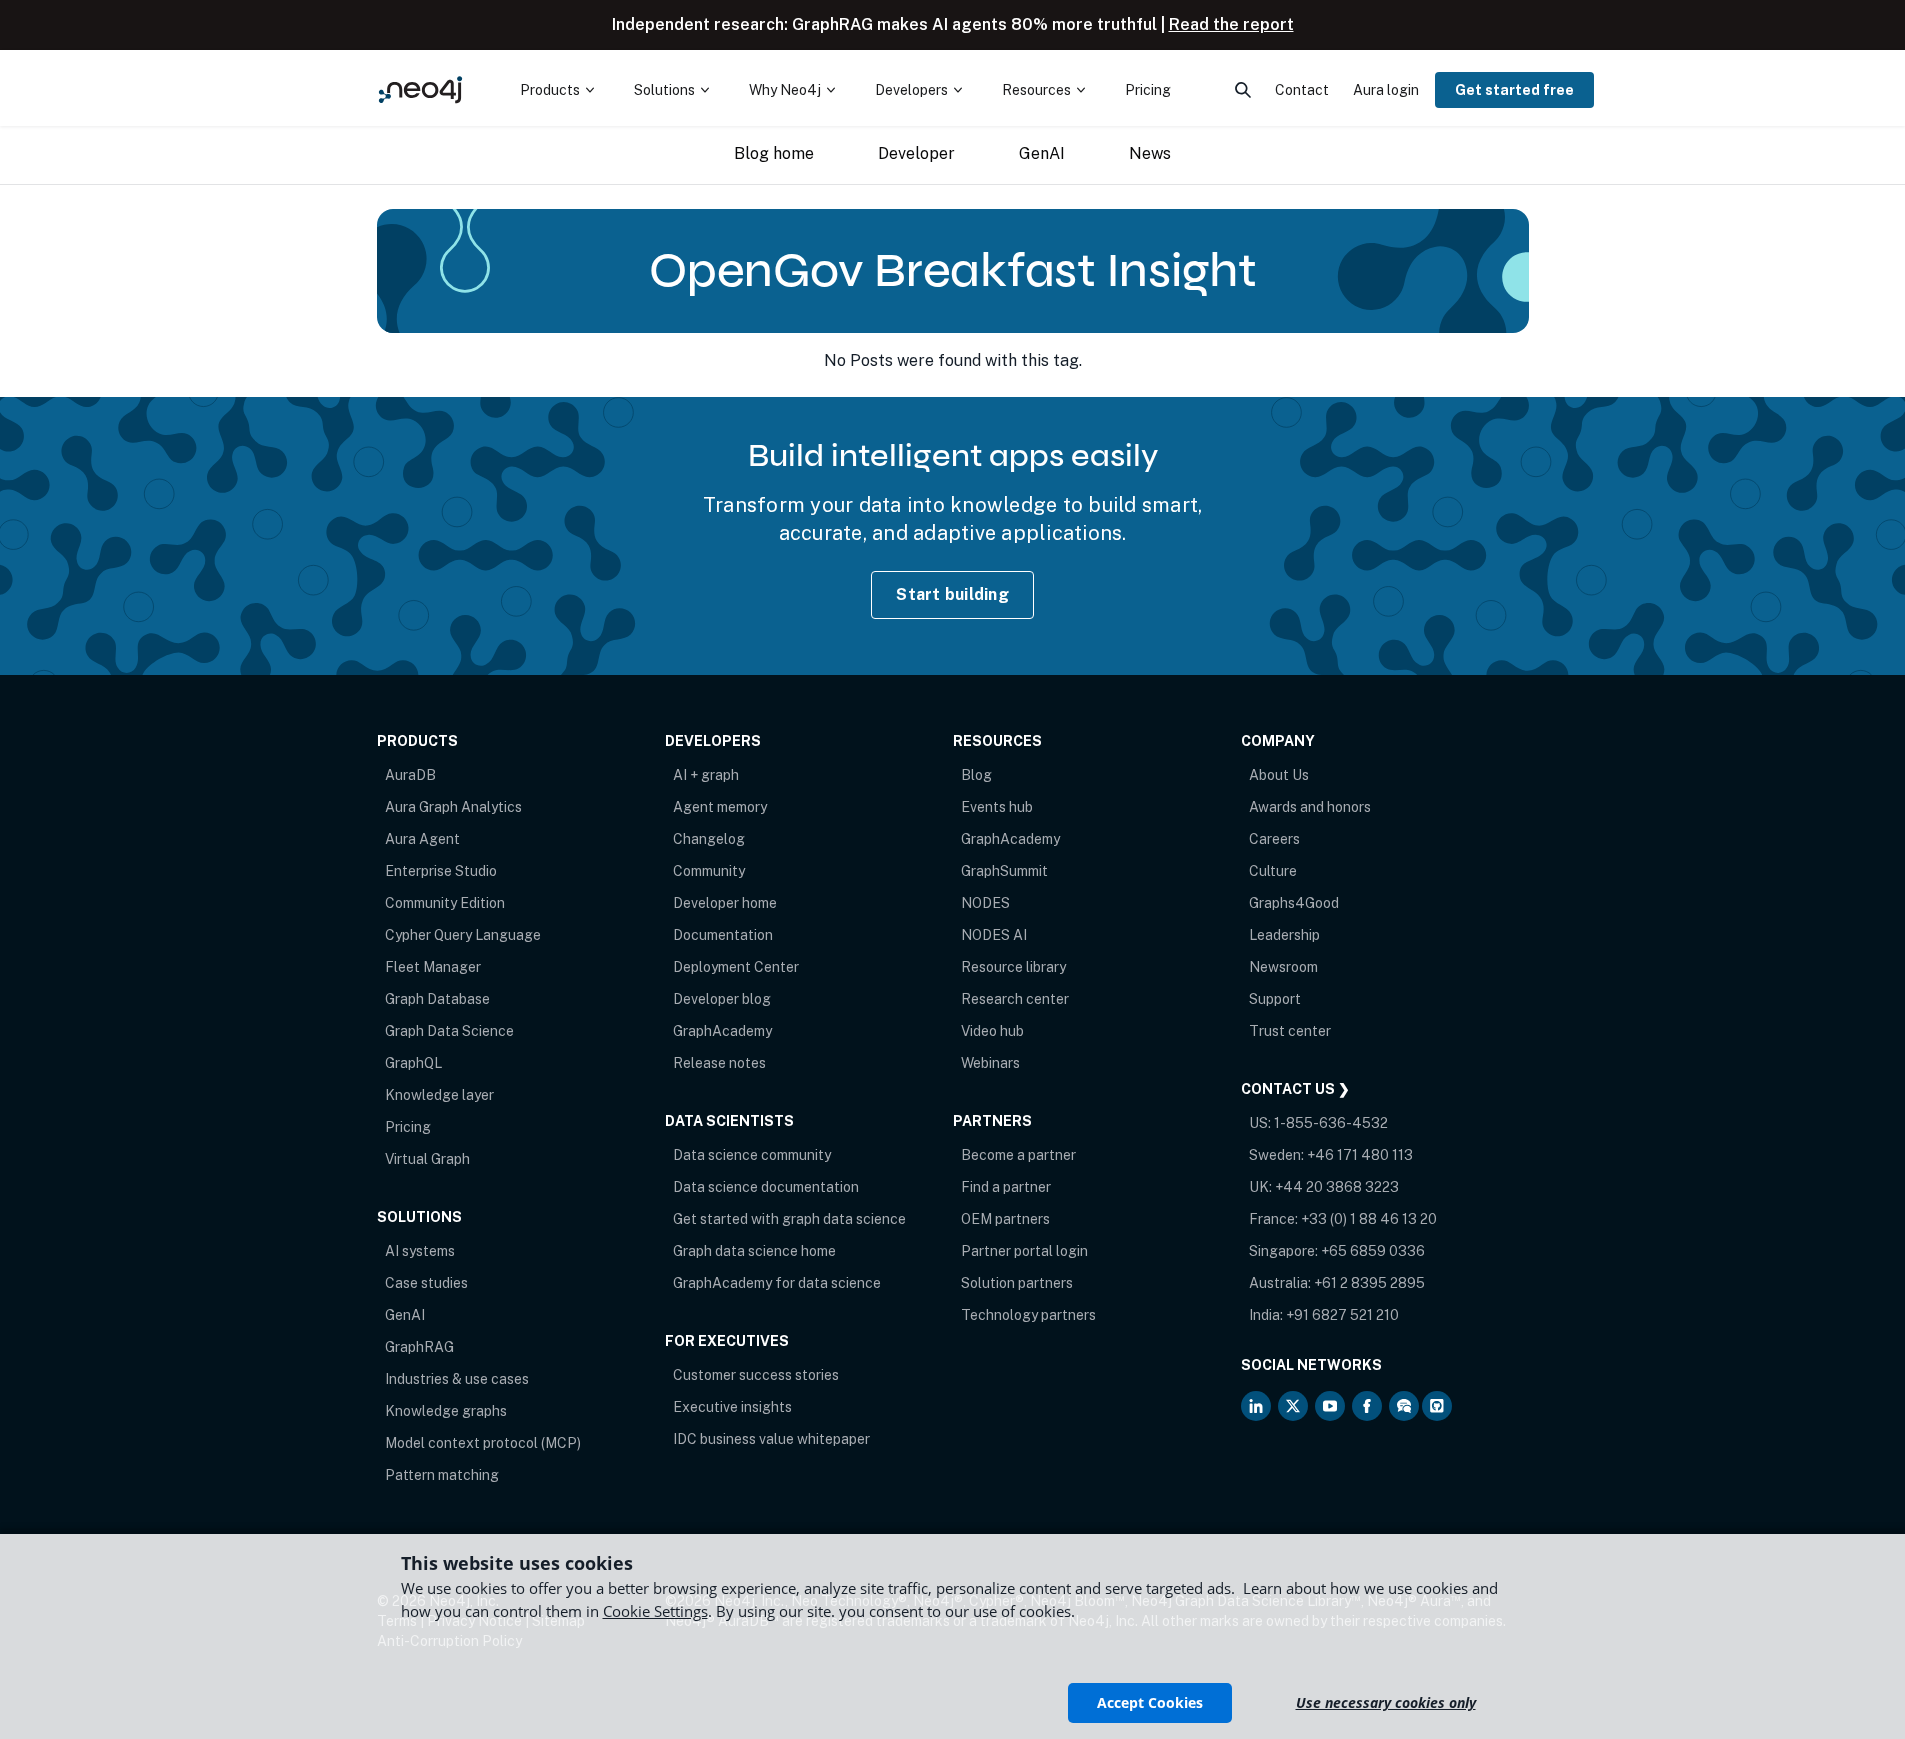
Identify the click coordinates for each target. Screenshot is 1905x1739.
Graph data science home (754, 1251)
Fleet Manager (433, 967)
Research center (1015, 999)
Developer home (725, 903)
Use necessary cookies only (1386, 1702)
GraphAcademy (722, 1031)
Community (709, 871)
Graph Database (437, 999)
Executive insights (732, 1407)
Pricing (408, 1127)
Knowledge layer (439, 1095)
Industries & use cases (457, 1379)
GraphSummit (1004, 871)
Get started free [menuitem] (1514, 90)
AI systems (420, 1251)
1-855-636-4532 (1331, 1123)
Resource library (1013, 967)
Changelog (709, 839)
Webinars (990, 1063)
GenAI (405, 1315)
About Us (1279, 775)
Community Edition (445, 903)
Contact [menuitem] (1302, 90)
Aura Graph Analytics (453, 807)
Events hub (997, 807)
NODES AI (994, 935)
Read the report (1231, 24)
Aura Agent (422, 839)
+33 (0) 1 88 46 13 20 (1369, 1219)
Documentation (723, 935)
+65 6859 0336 (1373, 1251)
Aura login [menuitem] (1386, 90)
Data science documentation (766, 1187)
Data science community (752, 1155)
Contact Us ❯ (1295, 1089)
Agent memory (720, 807)
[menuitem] (557, 90)
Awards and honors (1310, 807)
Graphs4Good (1294, 903)
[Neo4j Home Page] (421, 89)
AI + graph (706, 775)
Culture (1273, 871)
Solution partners (1017, 1283)
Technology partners (1028, 1315)
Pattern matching (442, 1475)
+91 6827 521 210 (1342, 1315)
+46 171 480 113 (1360, 1155)
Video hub (992, 1031)
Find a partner (1006, 1187)
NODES (985, 903)
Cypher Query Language (463, 935)
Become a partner (1018, 1155)
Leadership (1284, 935)
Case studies (426, 1283)
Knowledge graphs (446, 1411)
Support (1275, 999)
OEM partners (1005, 1219)
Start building (952, 594)
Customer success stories (756, 1375)
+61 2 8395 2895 (1369, 1283)
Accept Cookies (1150, 1702)
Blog (976, 775)
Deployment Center (736, 967)
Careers (1274, 839)
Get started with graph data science (789, 1219)
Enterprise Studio (441, 871)
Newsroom (1283, 967)
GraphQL (413, 1063)
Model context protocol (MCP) (483, 1443)
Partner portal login (1024, 1251)
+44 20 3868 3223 (1337, 1187)
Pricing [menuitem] (1148, 90)
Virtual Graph (427, 1159)
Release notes (719, 1063)
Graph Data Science (449, 1031)
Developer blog (722, 999)
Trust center (1290, 1031)
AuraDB (410, 775)
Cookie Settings (655, 1611)
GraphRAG (419, 1347)
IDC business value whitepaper (771, 1439)
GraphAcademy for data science (777, 1283)
